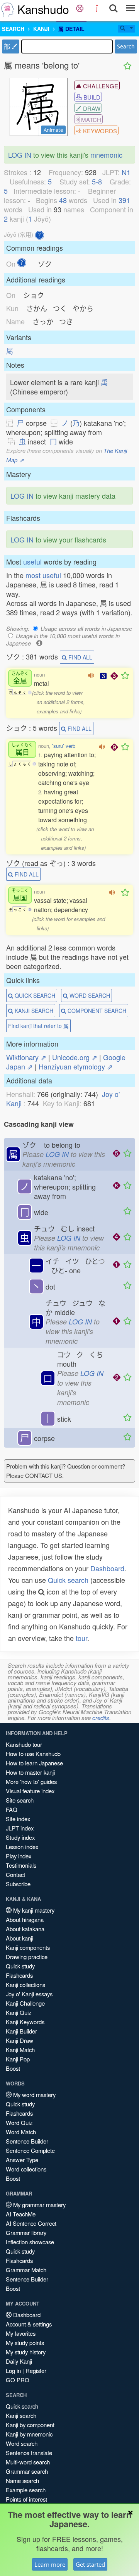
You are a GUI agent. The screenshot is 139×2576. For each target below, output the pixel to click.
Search (126, 46)
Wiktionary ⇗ (26, 1057)
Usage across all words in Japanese (86, 628)
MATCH (90, 120)
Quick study (20, 1966)
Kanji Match (20, 2050)
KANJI (41, 29)
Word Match (21, 2132)
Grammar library (26, 2232)
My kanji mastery (33, 1910)
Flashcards (19, 1975)
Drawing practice (27, 1957)
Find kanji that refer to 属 (38, 1026)
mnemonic (106, 155)
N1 (126, 172)
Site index (18, 1819)
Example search (26, 2490)
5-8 (97, 181)
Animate (53, 130)
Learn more (50, 2564)
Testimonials (21, 1865)
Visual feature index (30, 1791)
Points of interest (26, 2499)
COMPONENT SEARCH (96, 1011)
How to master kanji (30, 1772)
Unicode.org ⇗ (75, 1057)
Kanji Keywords (25, 2022)
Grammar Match (26, 2270)
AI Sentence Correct (31, 2223)
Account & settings (29, 2324)
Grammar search (27, 2471)
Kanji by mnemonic (29, 2434)
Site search (20, 1800)
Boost (13, 2068)
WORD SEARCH (89, 995)
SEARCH (13, 29)
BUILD (91, 97)
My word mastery (34, 2095)
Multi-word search (28, 2462)
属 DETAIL (71, 29)
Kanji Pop (18, 2059)
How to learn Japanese (34, 1763)
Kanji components (28, 1947)
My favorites (21, 2333)
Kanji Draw (19, 2040)
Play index (19, 1856)
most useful (43, 575)
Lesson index (22, 1847)
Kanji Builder (21, 2031)
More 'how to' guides (31, 1781)
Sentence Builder (27, 2141)
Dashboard (107, 1568)
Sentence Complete (30, 2150)
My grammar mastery (39, 2205)
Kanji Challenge (25, 2003)
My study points (25, 2343)
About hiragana (25, 1919)
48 (63, 200)
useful (32, 561)
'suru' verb (64, 746)
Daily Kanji (19, 2361)
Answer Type (22, 2160)
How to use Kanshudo (33, 1754)
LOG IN (20, 155)
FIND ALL (80, 657)
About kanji (19, 1938)
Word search (22, 2443)
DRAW (91, 108)
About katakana (25, 1929)
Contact (15, 1874)
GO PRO (18, 2380)
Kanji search (21, 2415)
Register (36, 2370)
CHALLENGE (100, 86)
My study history (26, 2352)
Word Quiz (19, 2122)
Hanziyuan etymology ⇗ (76, 1066)
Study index (20, 1837)
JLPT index (20, 1828)
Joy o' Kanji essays (29, 1994)
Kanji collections (25, 1985)
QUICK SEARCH (34, 995)
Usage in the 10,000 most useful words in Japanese (63, 639)
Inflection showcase (30, 2242)
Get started (90, 2564)
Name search (22, 2480)
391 (124, 200)
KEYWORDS (99, 131)
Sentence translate (29, 2453)
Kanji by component (30, 2425)
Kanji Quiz (19, 2012)
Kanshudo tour (24, 1744)
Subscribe (18, 1884)
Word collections (26, 2169)
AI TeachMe (21, 2214)
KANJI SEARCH (33, 1011)
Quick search (68, 1580)
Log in (13, 2370)
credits (101, 1718)
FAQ (12, 1809)
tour (81, 1638)
